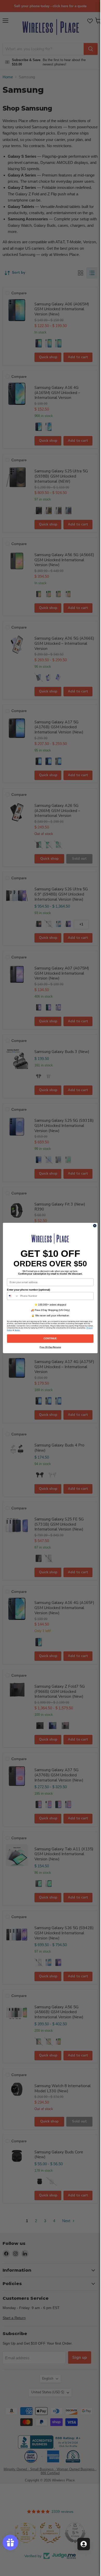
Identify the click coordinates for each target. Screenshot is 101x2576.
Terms (17, 1330)
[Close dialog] (95, 1226)
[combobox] (13, 1296)
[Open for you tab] (84, 2544)
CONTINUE (50, 1339)
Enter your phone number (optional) (28, 1290)
